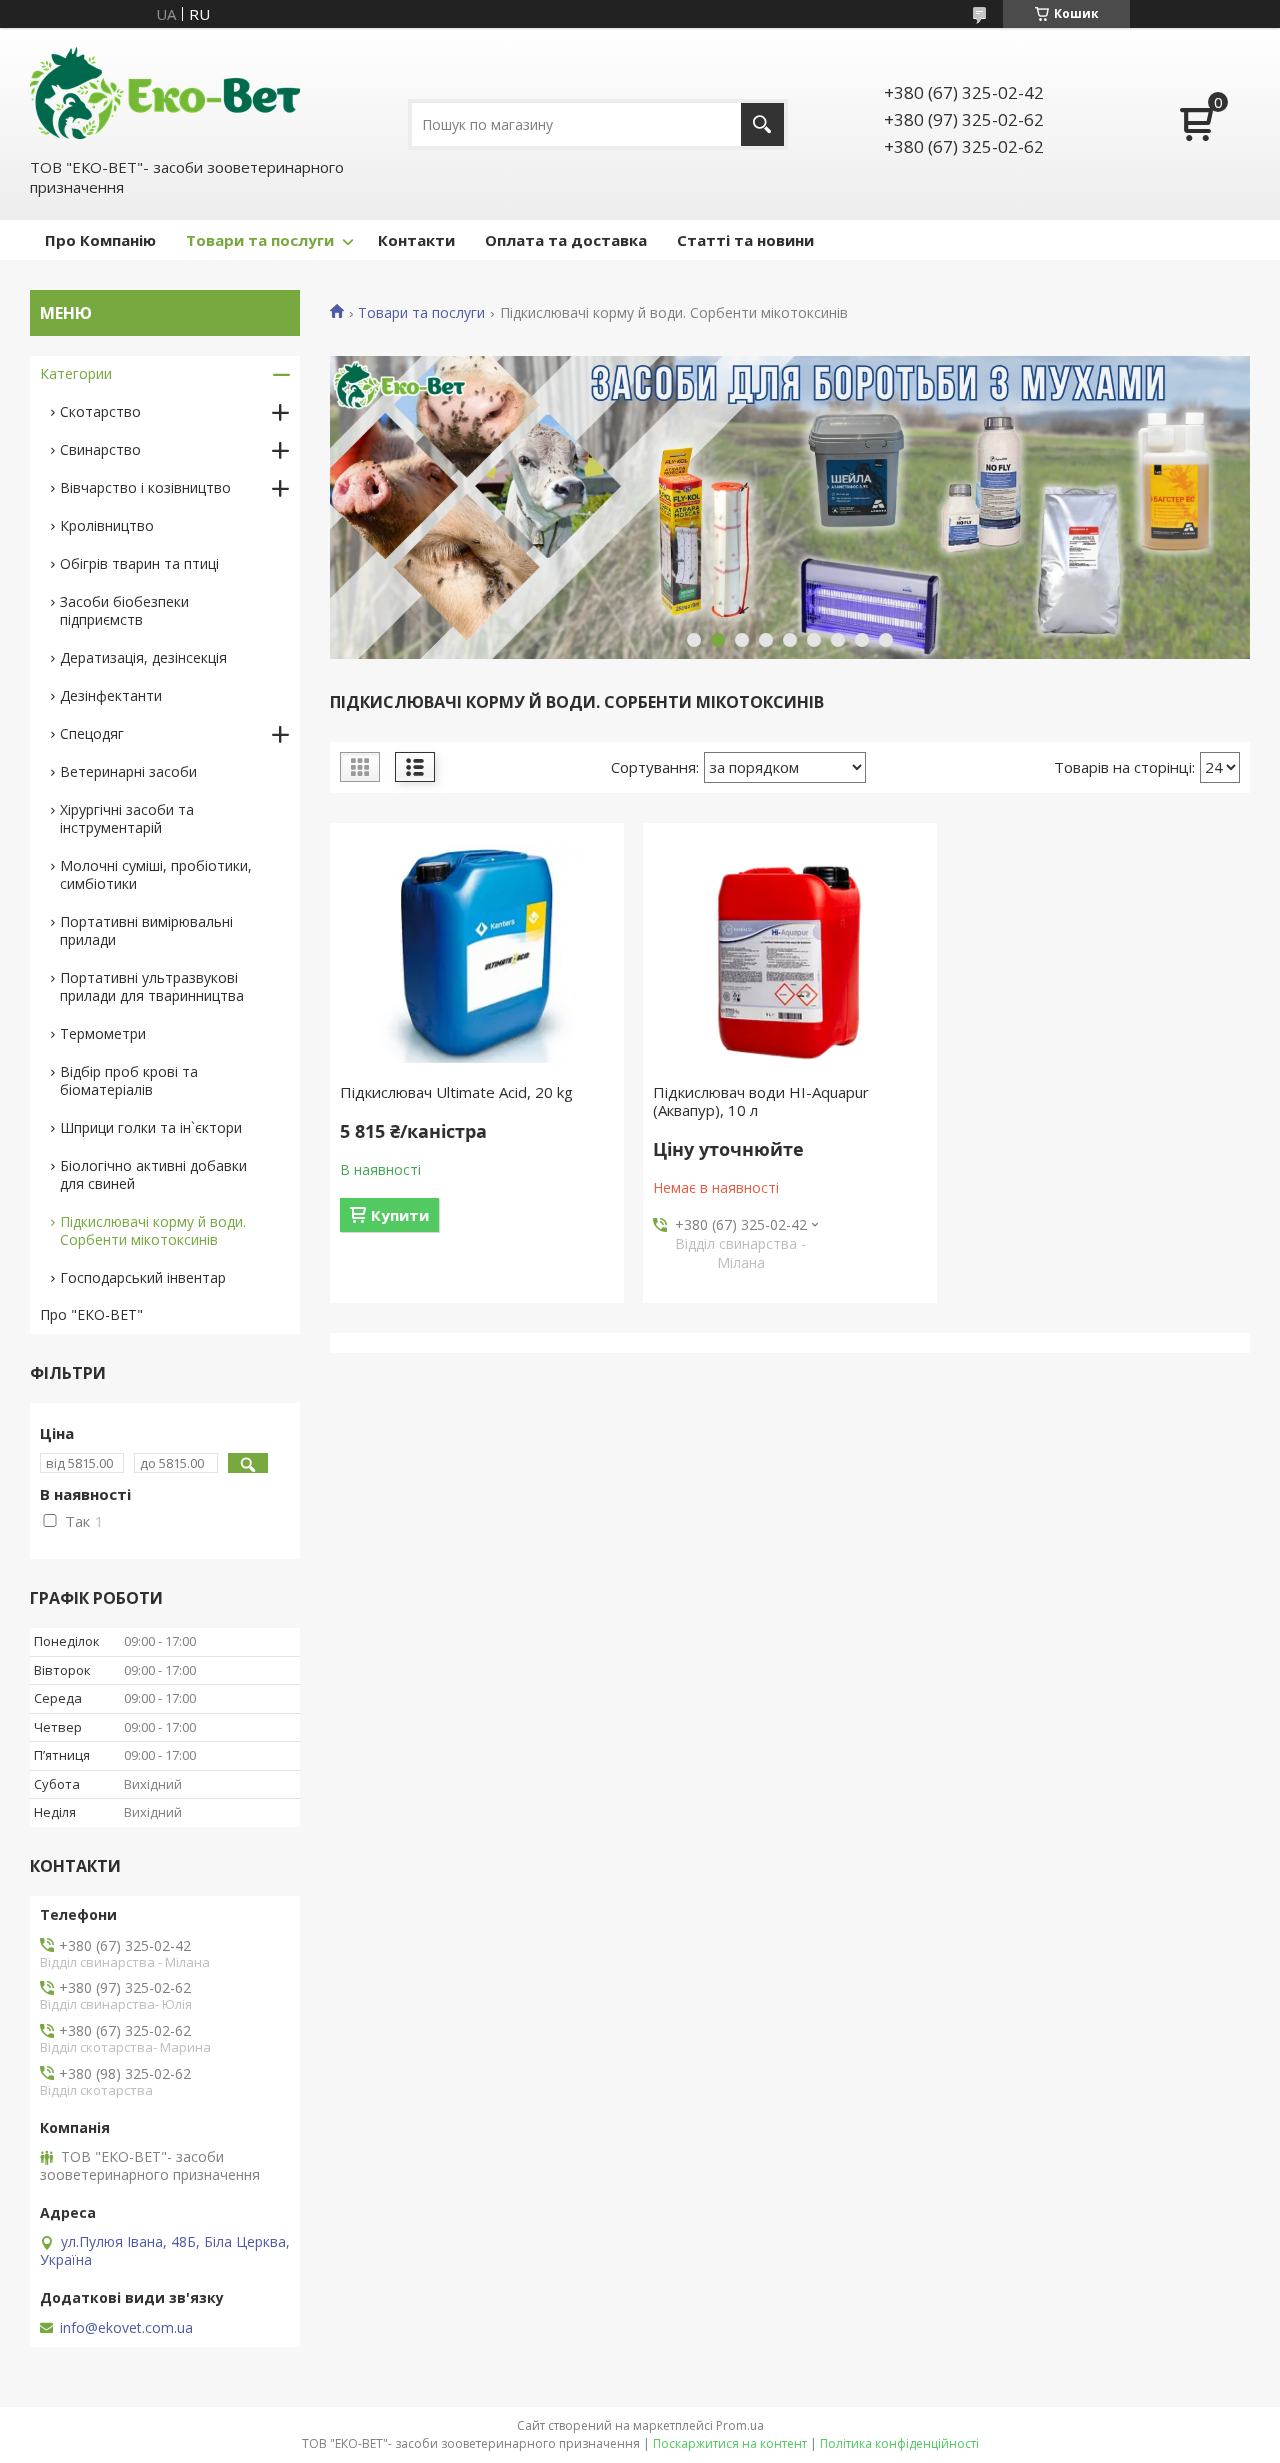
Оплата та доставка (566, 240)
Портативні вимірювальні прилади (146, 930)
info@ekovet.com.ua (126, 2328)
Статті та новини (745, 240)
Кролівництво (107, 525)
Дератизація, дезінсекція (143, 657)
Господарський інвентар (143, 1277)
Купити (400, 1215)
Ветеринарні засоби (128, 771)
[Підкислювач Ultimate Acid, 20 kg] (477, 953)
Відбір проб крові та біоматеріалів (129, 1080)
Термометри (103, 1033)
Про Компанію (100, 240)
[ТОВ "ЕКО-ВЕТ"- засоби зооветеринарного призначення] (165, 91)
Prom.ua (740, 2425)
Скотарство (100, 411)
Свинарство (100, 449)
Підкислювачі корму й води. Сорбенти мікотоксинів (153, 1230)
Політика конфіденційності (899, 2443)
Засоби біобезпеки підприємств (124, 610)
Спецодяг (92, 733)
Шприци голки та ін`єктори (151, 1127)
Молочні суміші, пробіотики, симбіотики (156, 874)
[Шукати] (762, 124)
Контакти (416, 240)
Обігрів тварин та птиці (139, 563)
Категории (76, 373)
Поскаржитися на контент (730, 2443)
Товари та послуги (260, 240)
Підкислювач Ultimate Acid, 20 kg (456, 1092)
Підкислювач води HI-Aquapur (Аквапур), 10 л (761, 1101)
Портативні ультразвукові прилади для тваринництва (152, 986)
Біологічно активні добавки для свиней (153, 1174)
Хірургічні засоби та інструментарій (127, 818)
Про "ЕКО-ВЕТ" (91, 1314)
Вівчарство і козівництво (145, 487)
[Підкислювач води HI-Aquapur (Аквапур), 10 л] (790, 953)
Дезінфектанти (111, 695)
